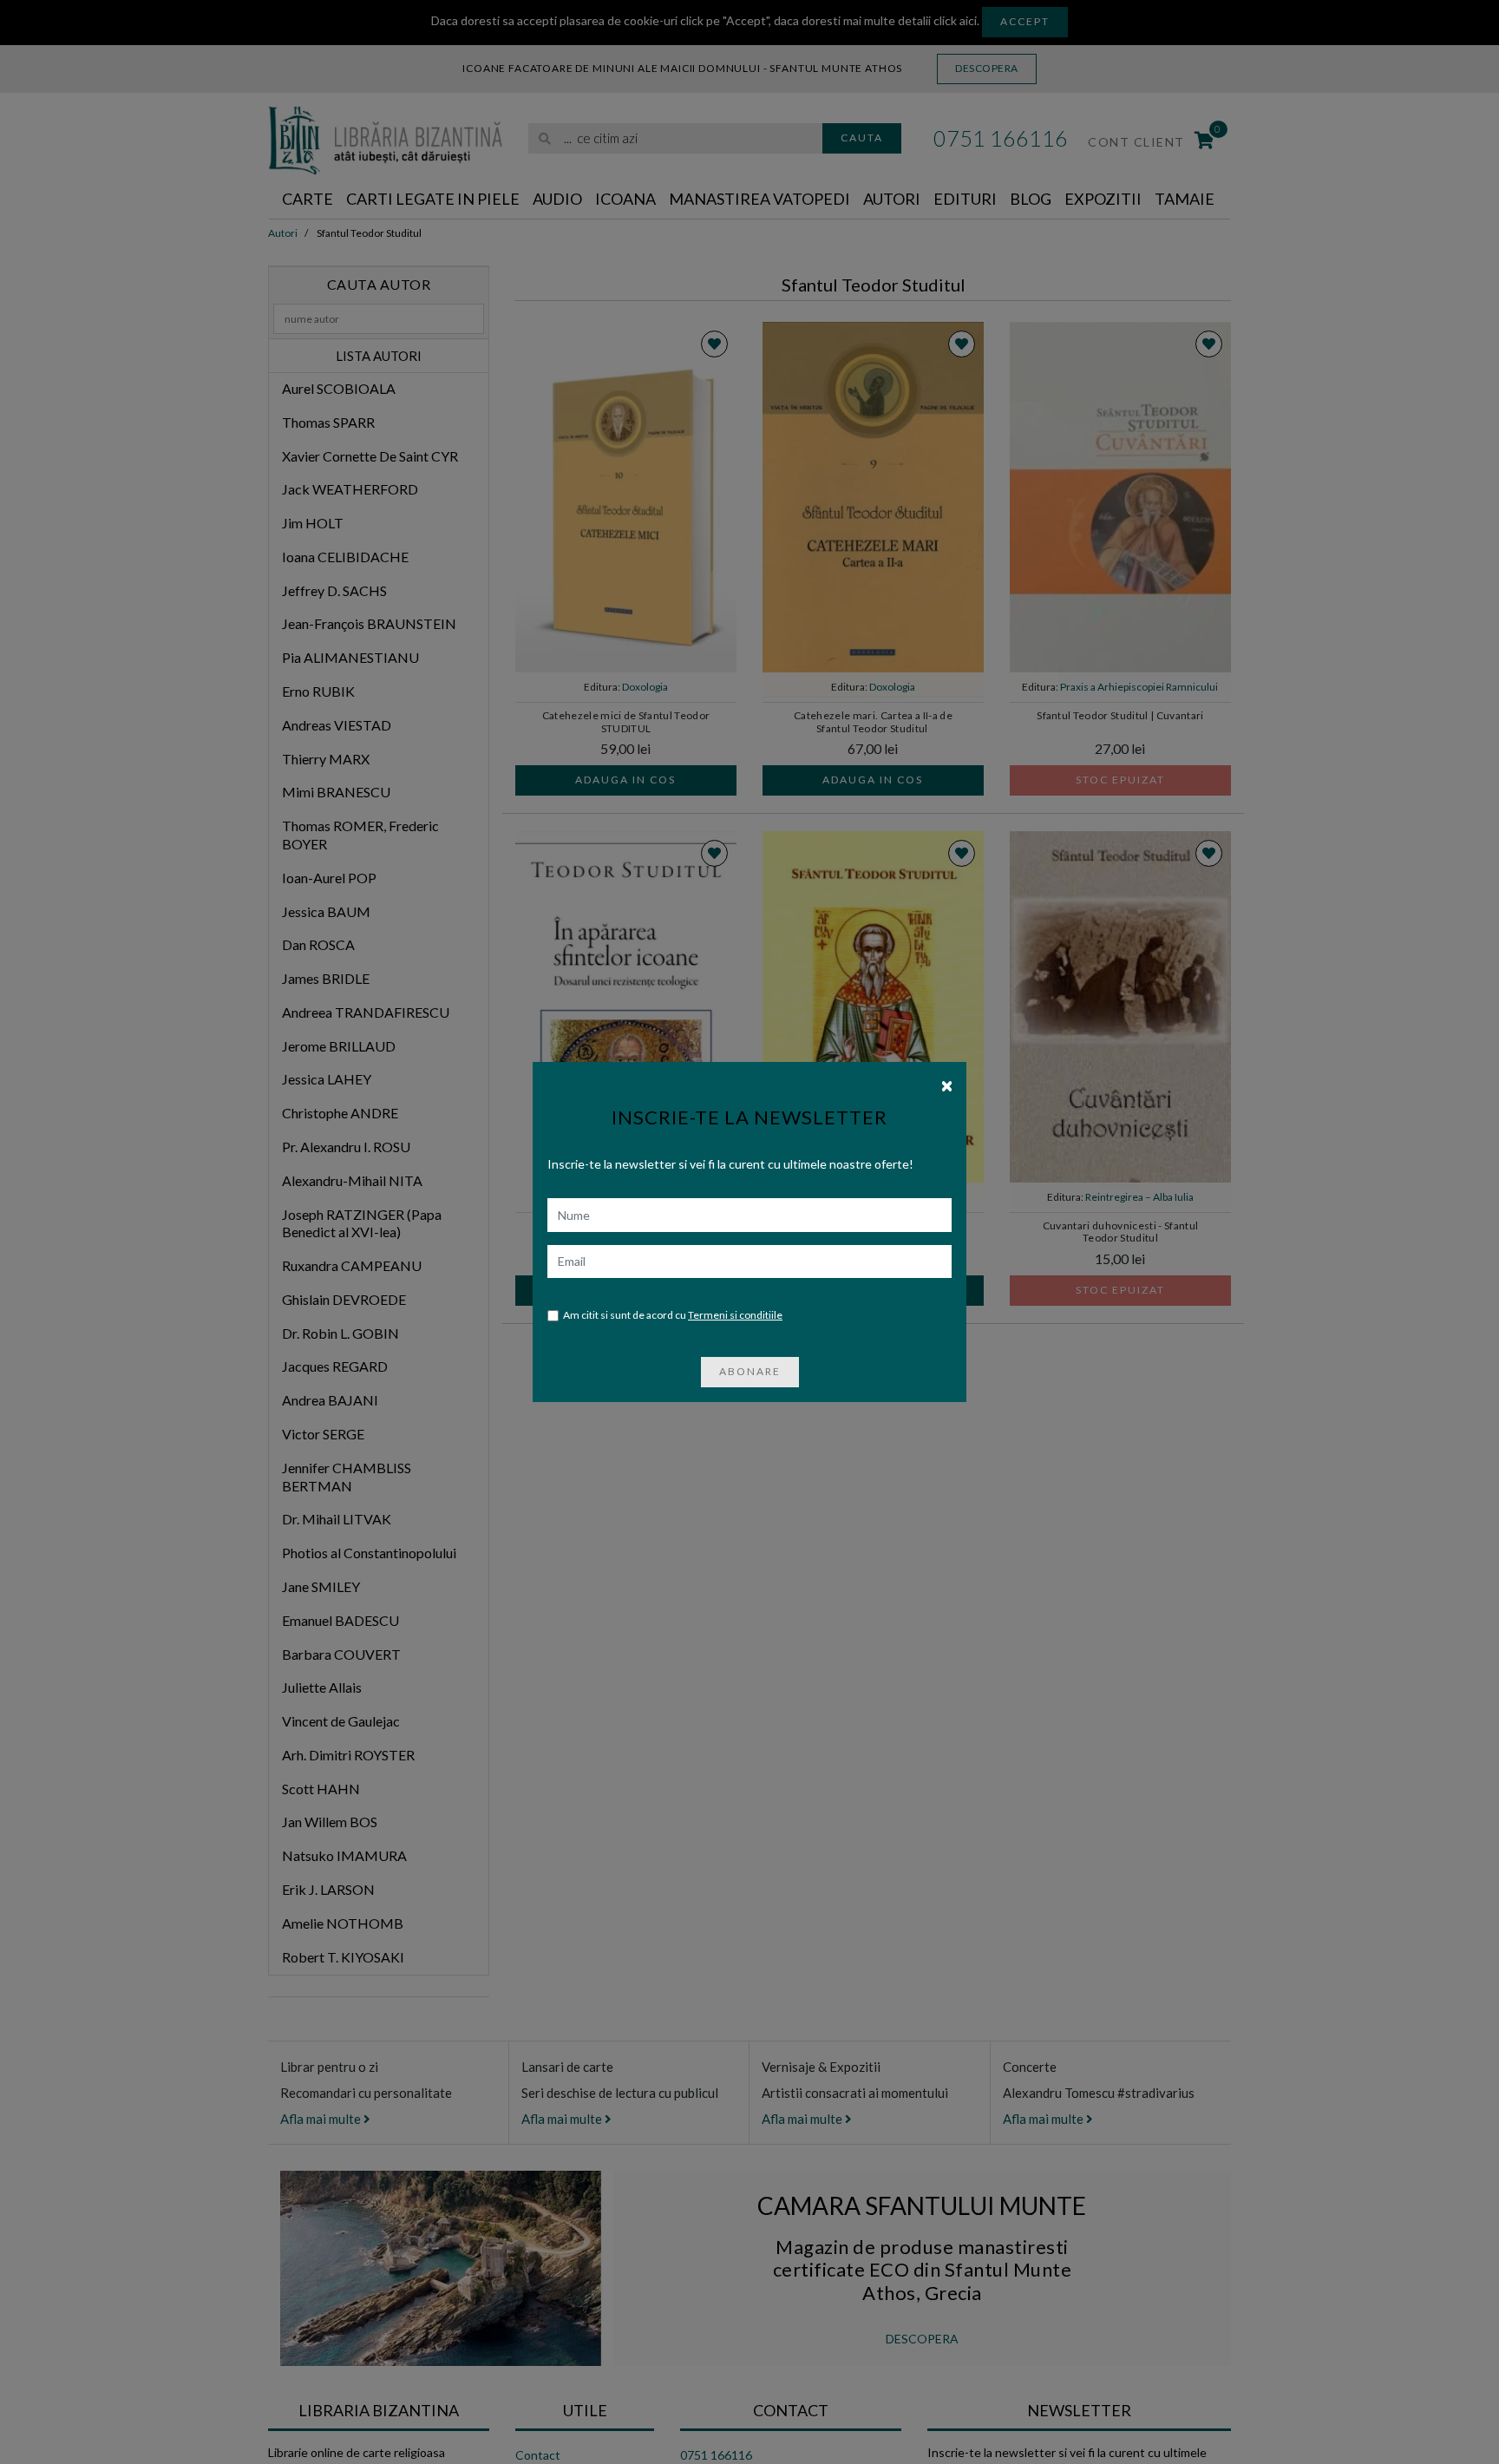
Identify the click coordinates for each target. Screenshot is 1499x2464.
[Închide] (947, 1085)
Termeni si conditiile (735, 1315)
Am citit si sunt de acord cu (673, 1315)
